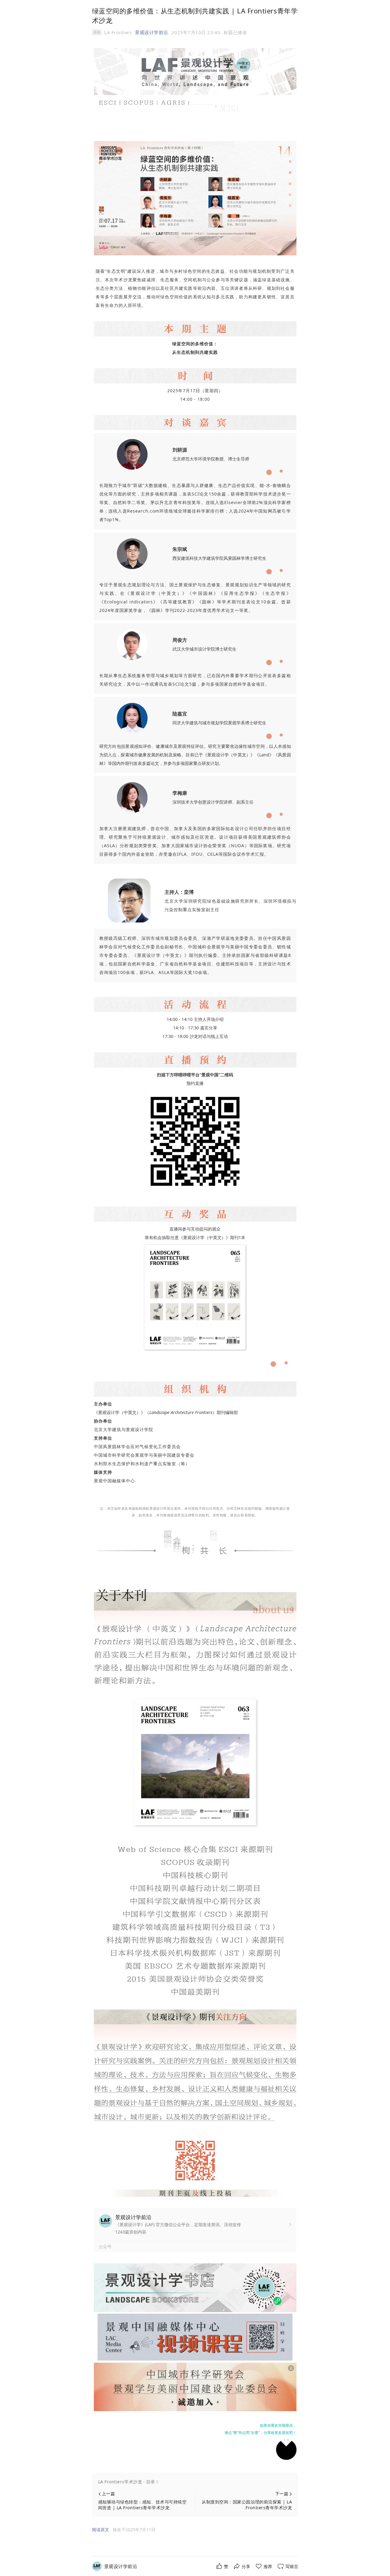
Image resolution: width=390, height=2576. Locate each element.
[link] (121, 2566)
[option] (236, 32)
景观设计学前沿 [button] (152, 32)
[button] (195, 2482)
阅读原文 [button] (101, 2530)
